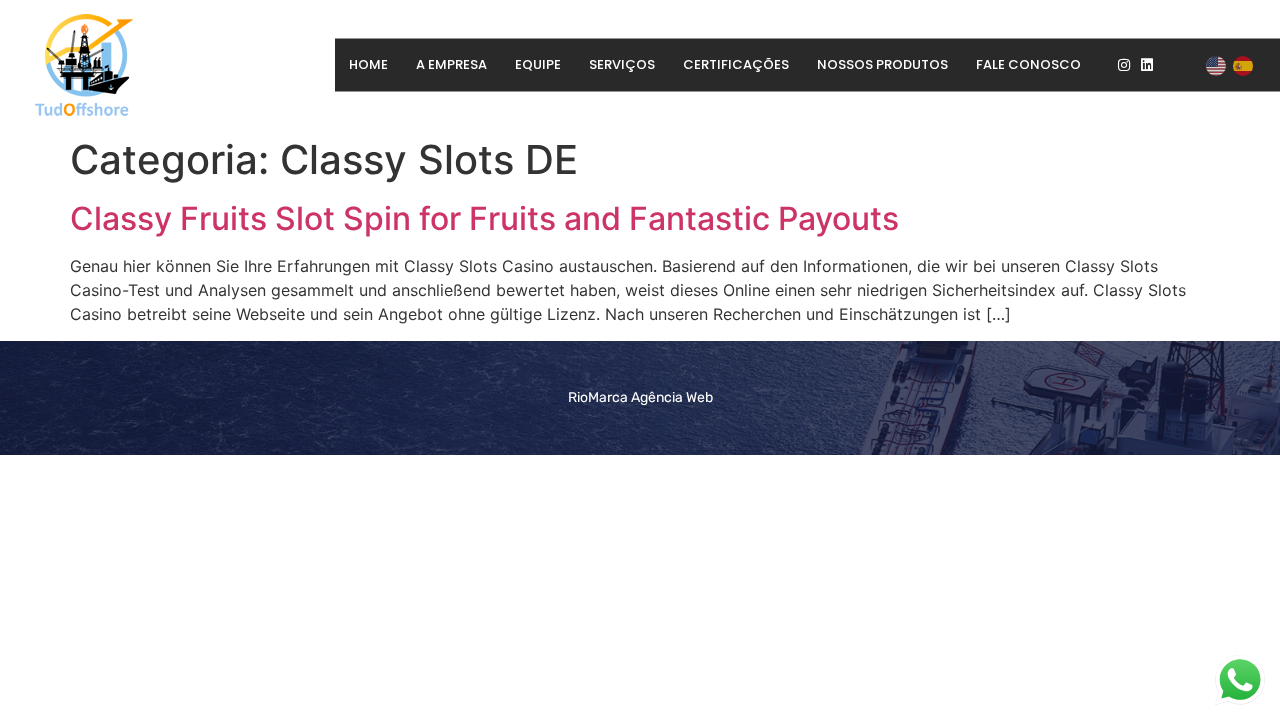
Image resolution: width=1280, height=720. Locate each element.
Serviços (622, 64)
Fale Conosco (1028, 64)
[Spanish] (1244, 65)
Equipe (538, 64)
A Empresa (451, 64)
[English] (1217, 65)
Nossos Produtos (882, 64)
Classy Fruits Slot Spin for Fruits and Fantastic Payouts (484, 218)
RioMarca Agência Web (640, 397)
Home (368, 64)
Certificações (736, 64)
